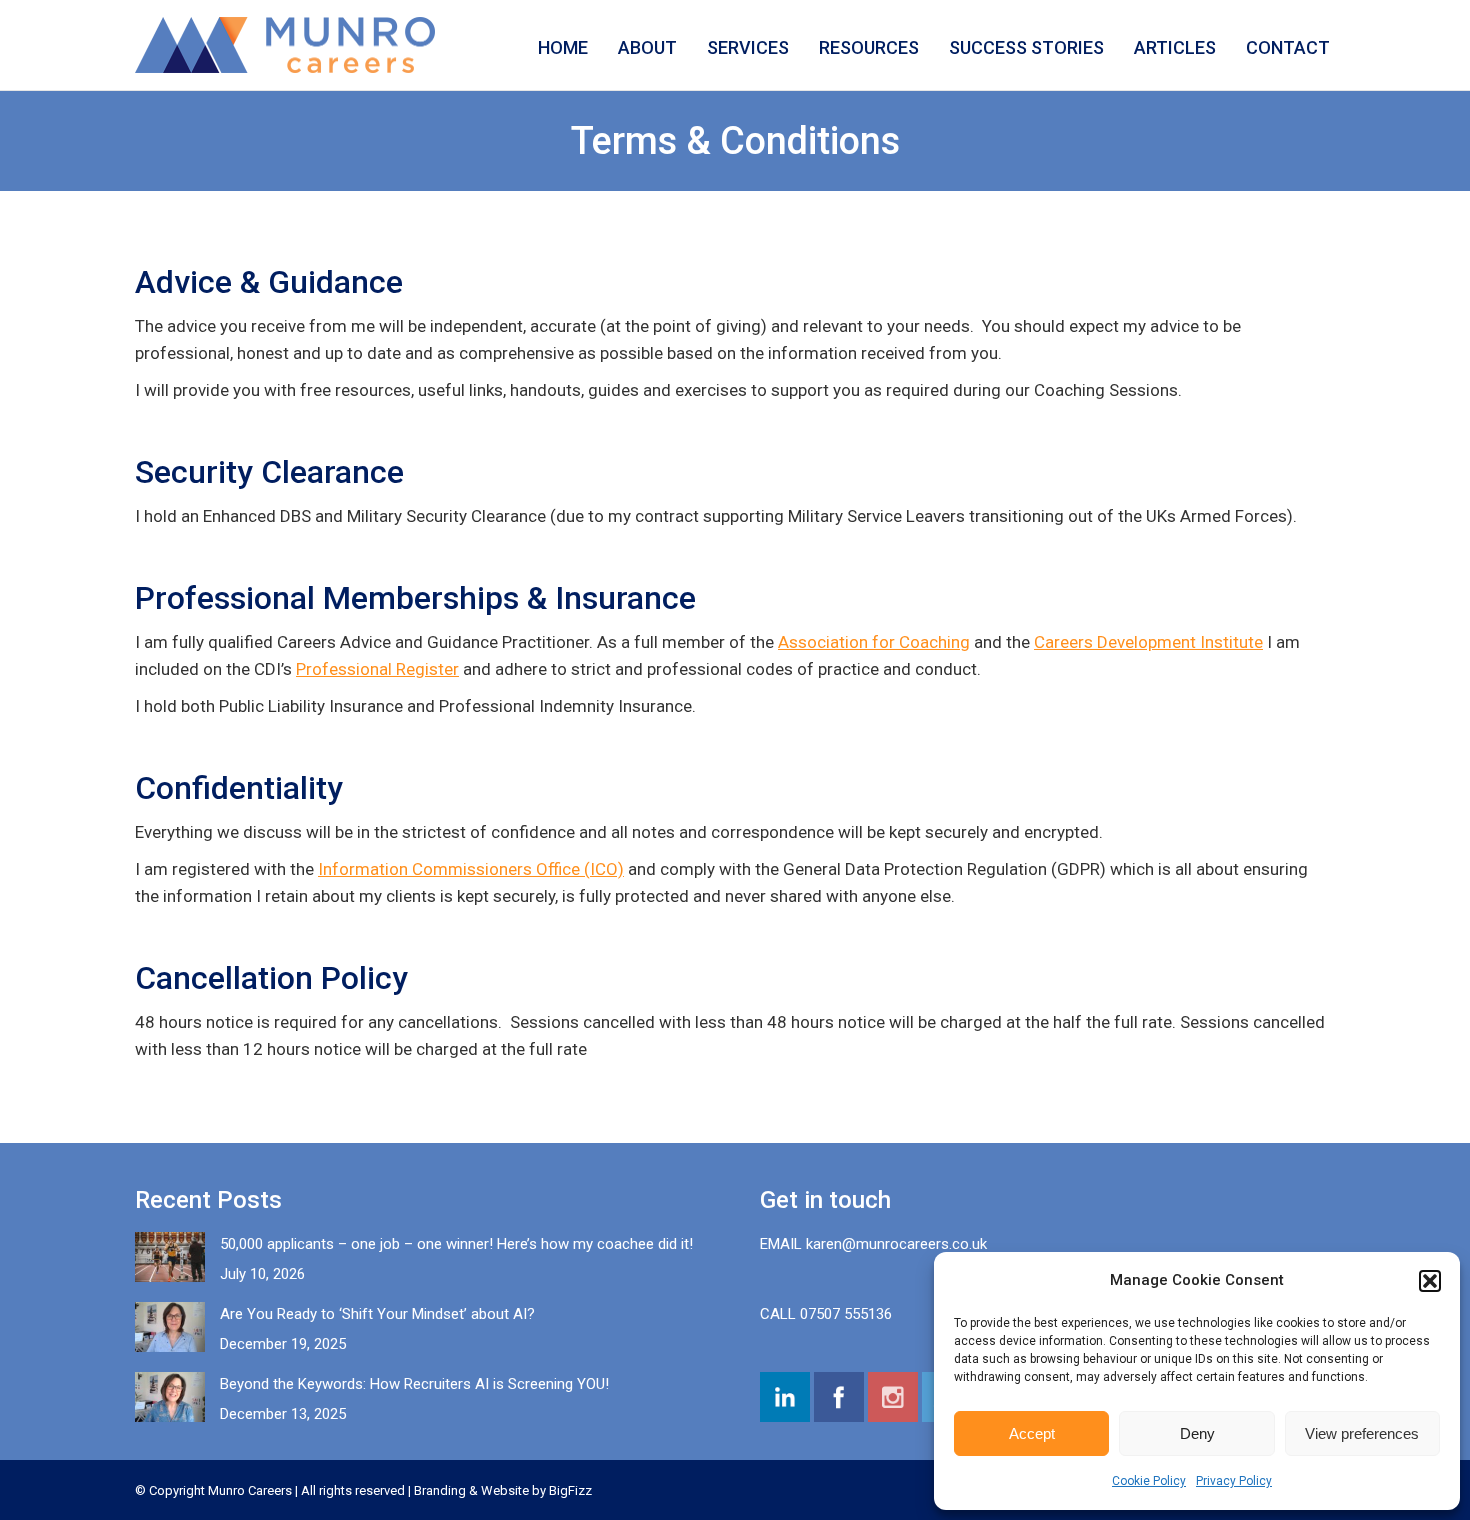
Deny (1197, 1433)
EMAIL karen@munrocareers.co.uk (873, 1244)
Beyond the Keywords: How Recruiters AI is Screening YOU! (414, 1384)
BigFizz (570, 1490)
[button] (1430, 1281)
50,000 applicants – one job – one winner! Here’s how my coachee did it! (456, 1244)
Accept (1032, 1433)
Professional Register (377, 669)
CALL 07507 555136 (826, 1314)
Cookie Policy (1149, 1481)
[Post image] (170, 1257)
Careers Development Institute (1148, 642)
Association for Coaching (874, 642)
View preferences (1362, 1433)
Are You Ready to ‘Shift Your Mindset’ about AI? (377, 1314)
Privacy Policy (1234, 1481)
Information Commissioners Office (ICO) (471, 869)
